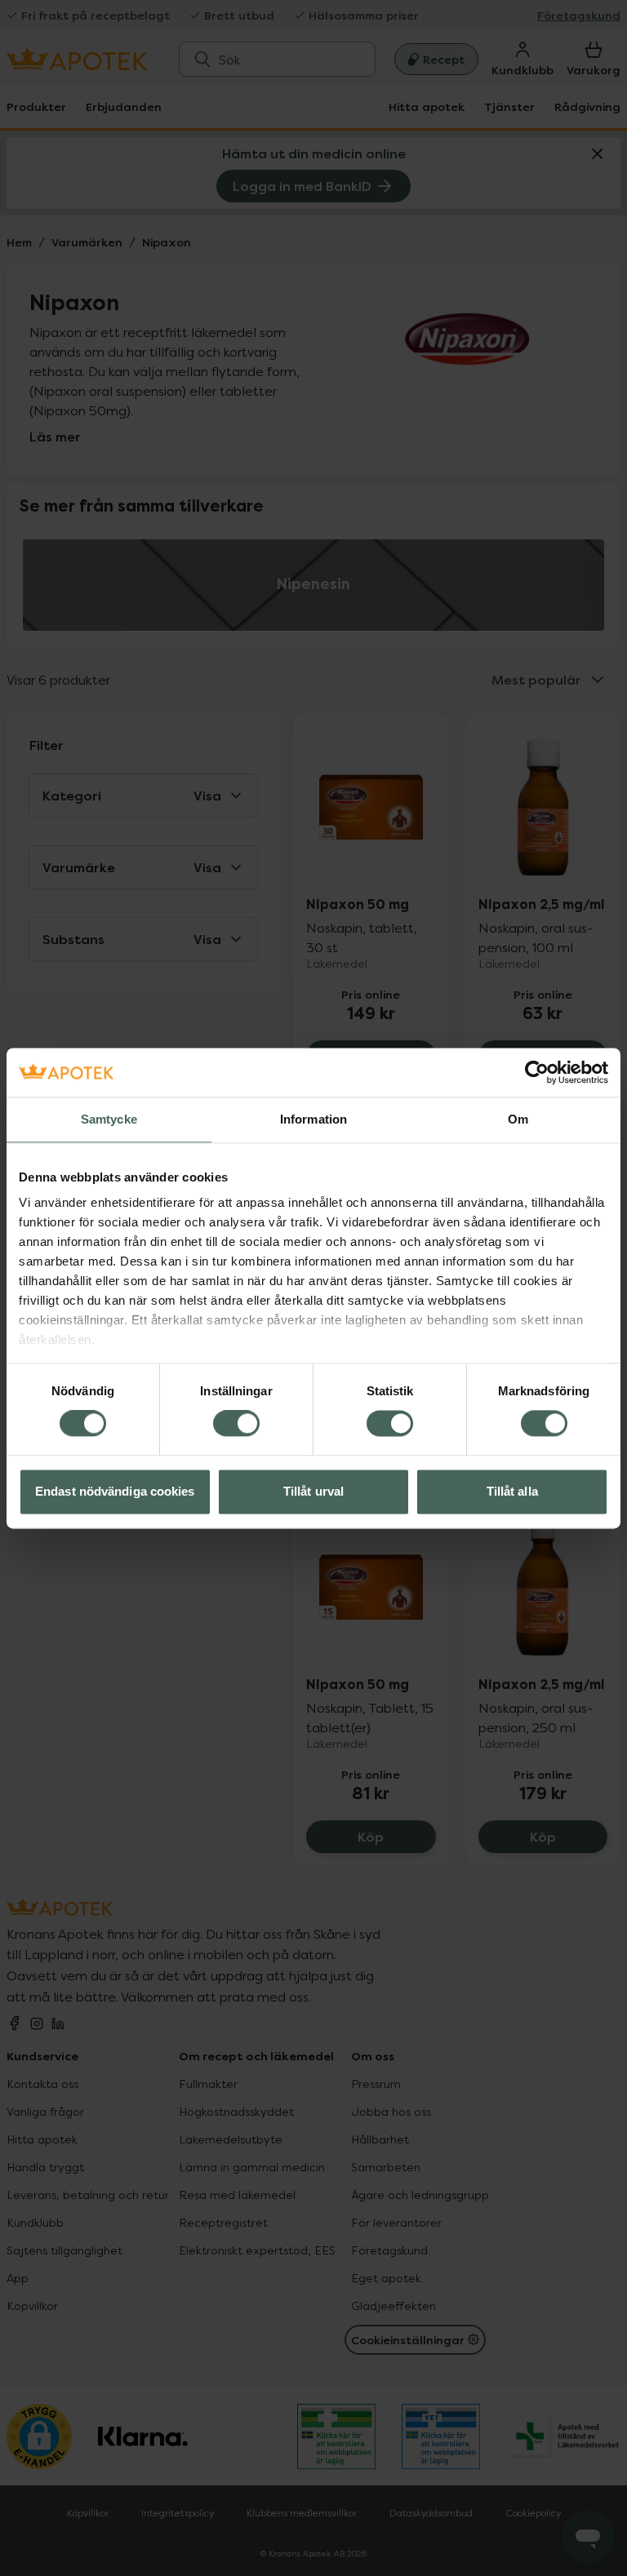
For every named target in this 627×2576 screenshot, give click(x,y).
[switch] (236, 1424)
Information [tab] (313, 1119)
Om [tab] (518, 1119)
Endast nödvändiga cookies (115, 1491)
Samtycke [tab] (109, 1119)
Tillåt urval (313, 1491)
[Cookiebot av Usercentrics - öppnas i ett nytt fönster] (537, 1072)
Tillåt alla (512, 1491)
